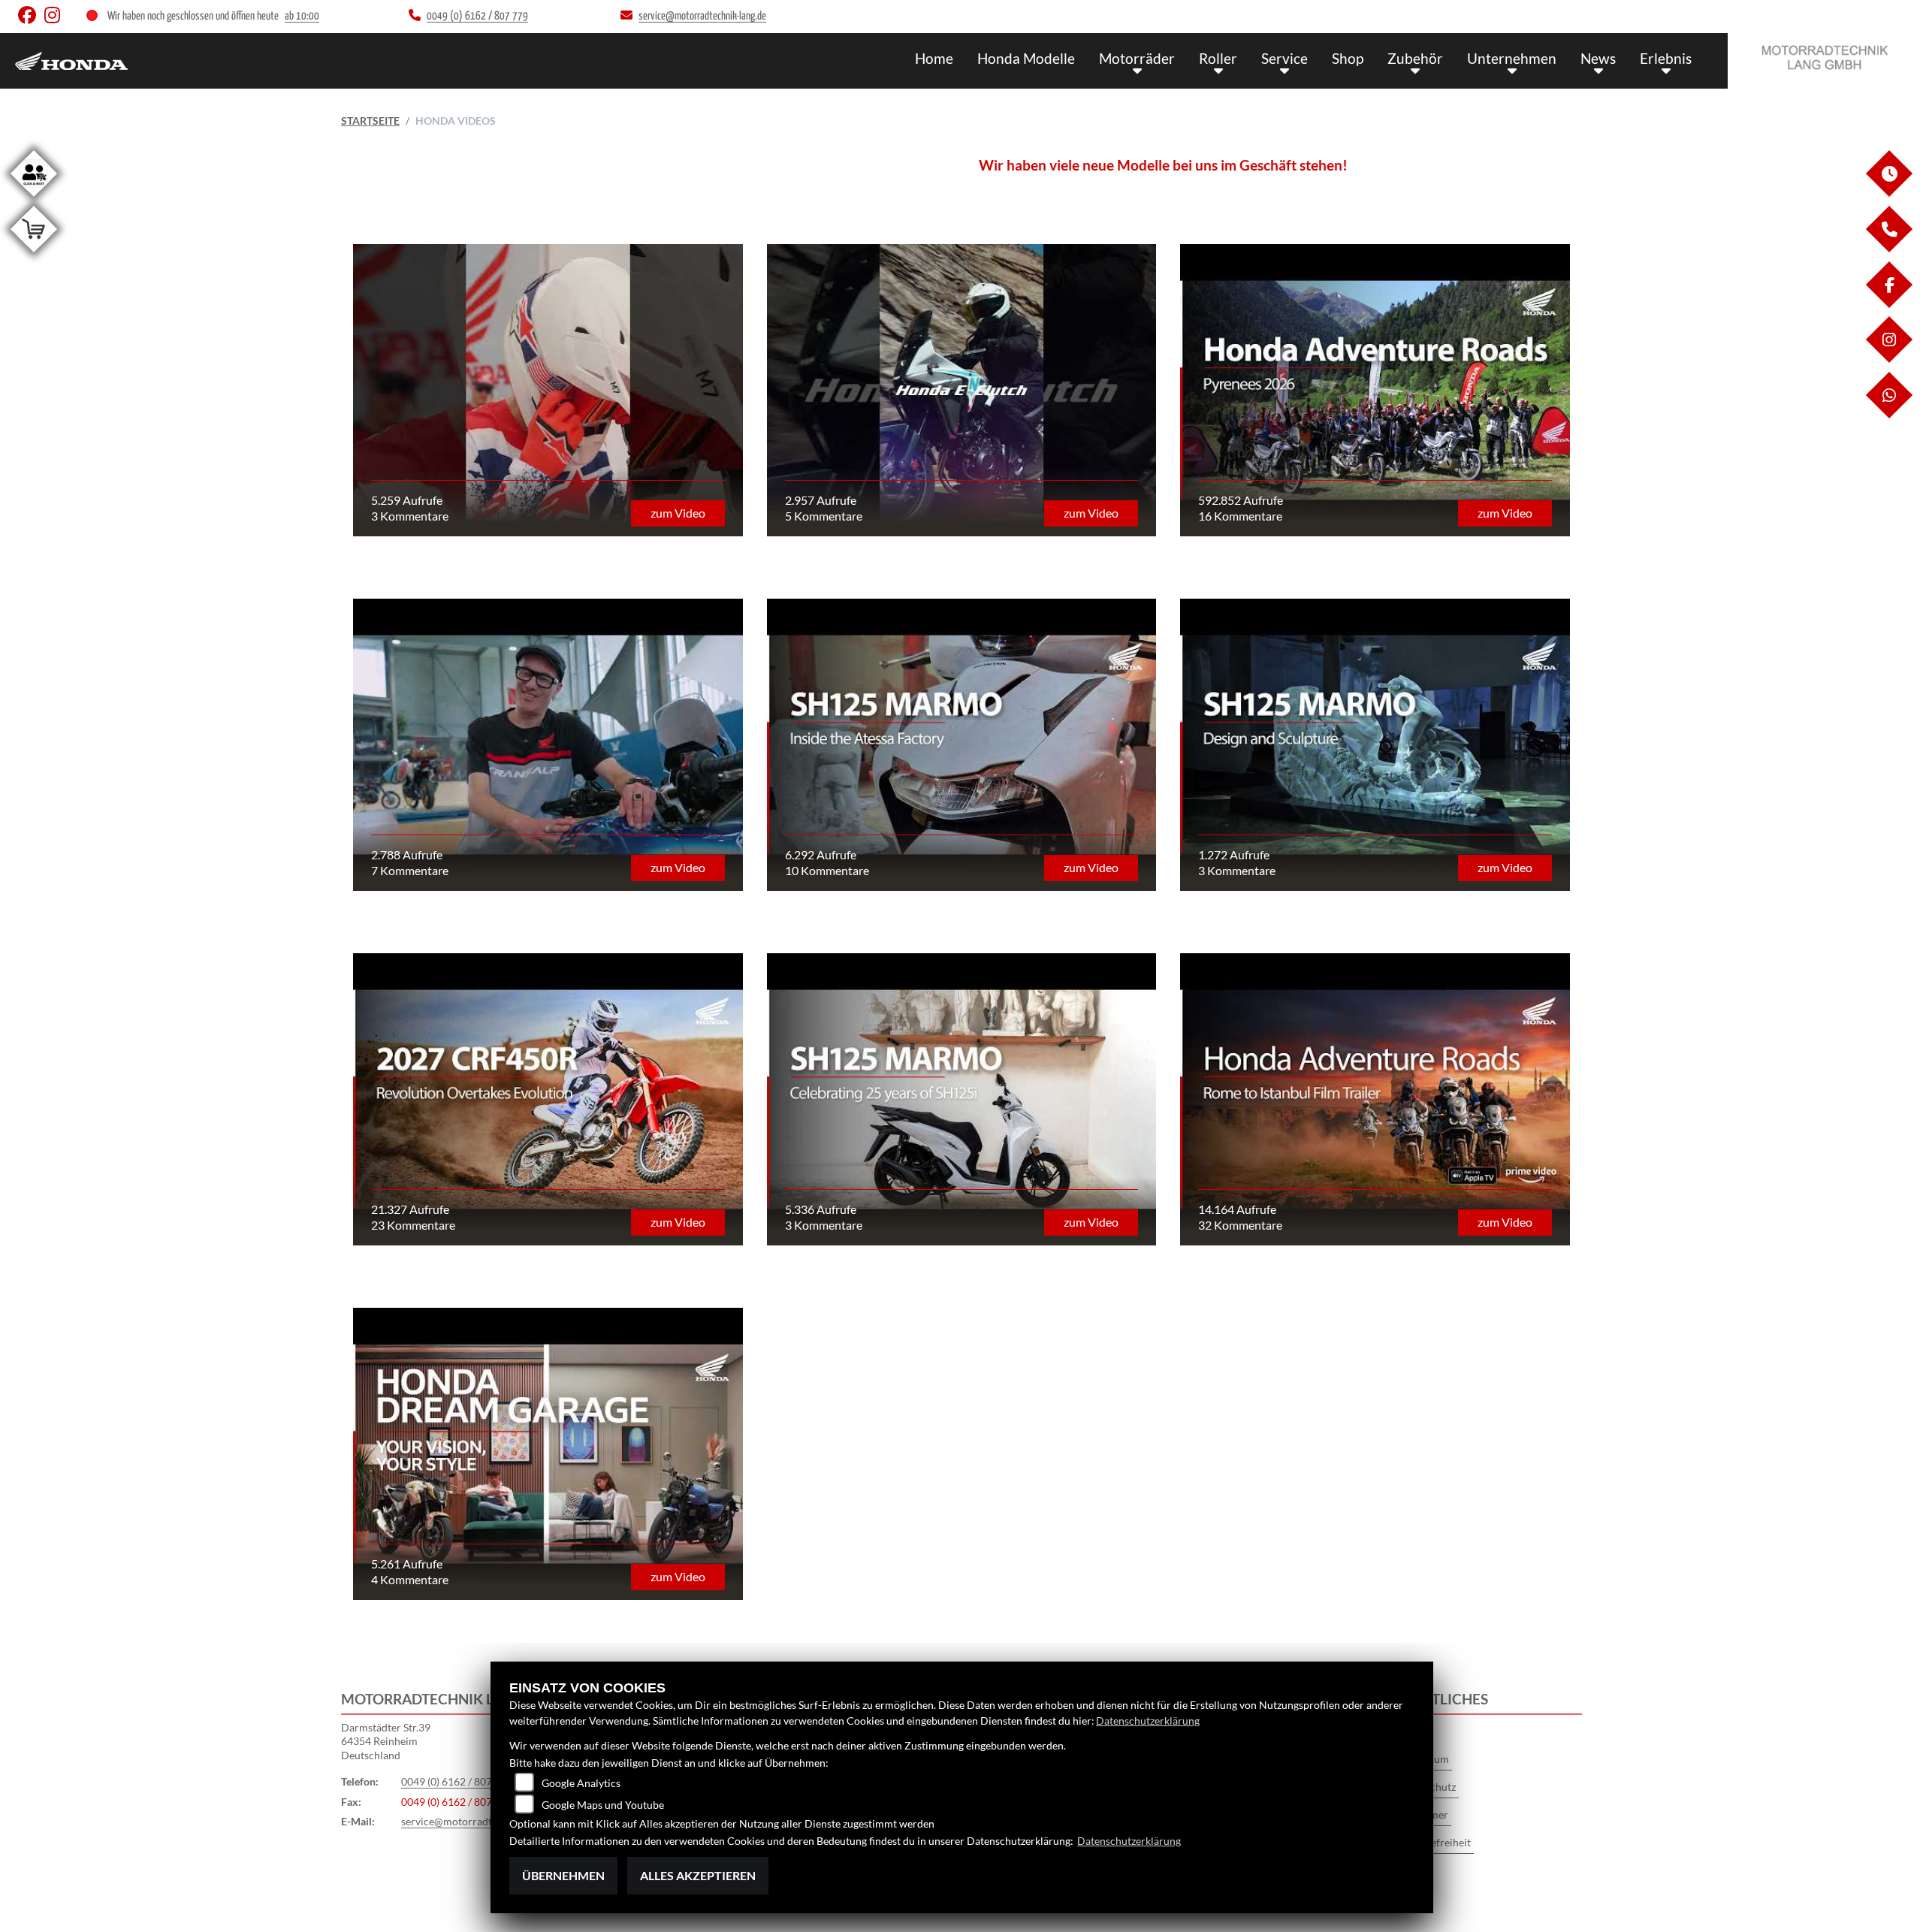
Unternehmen (1512, 58)
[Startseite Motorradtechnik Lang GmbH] (1825, 57)
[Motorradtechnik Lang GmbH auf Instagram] (55, 18)
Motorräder (1137, 58)
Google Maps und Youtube (603, 1805)
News (1598, 58)
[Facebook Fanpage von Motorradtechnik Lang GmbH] (31, 18)
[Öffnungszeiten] (1888, 193)
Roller (1218, 58)
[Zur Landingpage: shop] (34, 255)
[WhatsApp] (1888, 414)
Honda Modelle (1026, 58)
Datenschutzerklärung (1148, 1721)
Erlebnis (1666, 58)
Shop (1348, 58)
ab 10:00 (302, 16)
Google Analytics (581, 1783)
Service (1285, 58)
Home (934, 58)
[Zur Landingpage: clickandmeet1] (34, 199)
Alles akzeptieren (698, 1875)
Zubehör (1415, 58)
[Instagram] (1888, 359)
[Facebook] (1888, 304)
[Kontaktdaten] (1888, 248)
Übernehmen (563, 1875)
